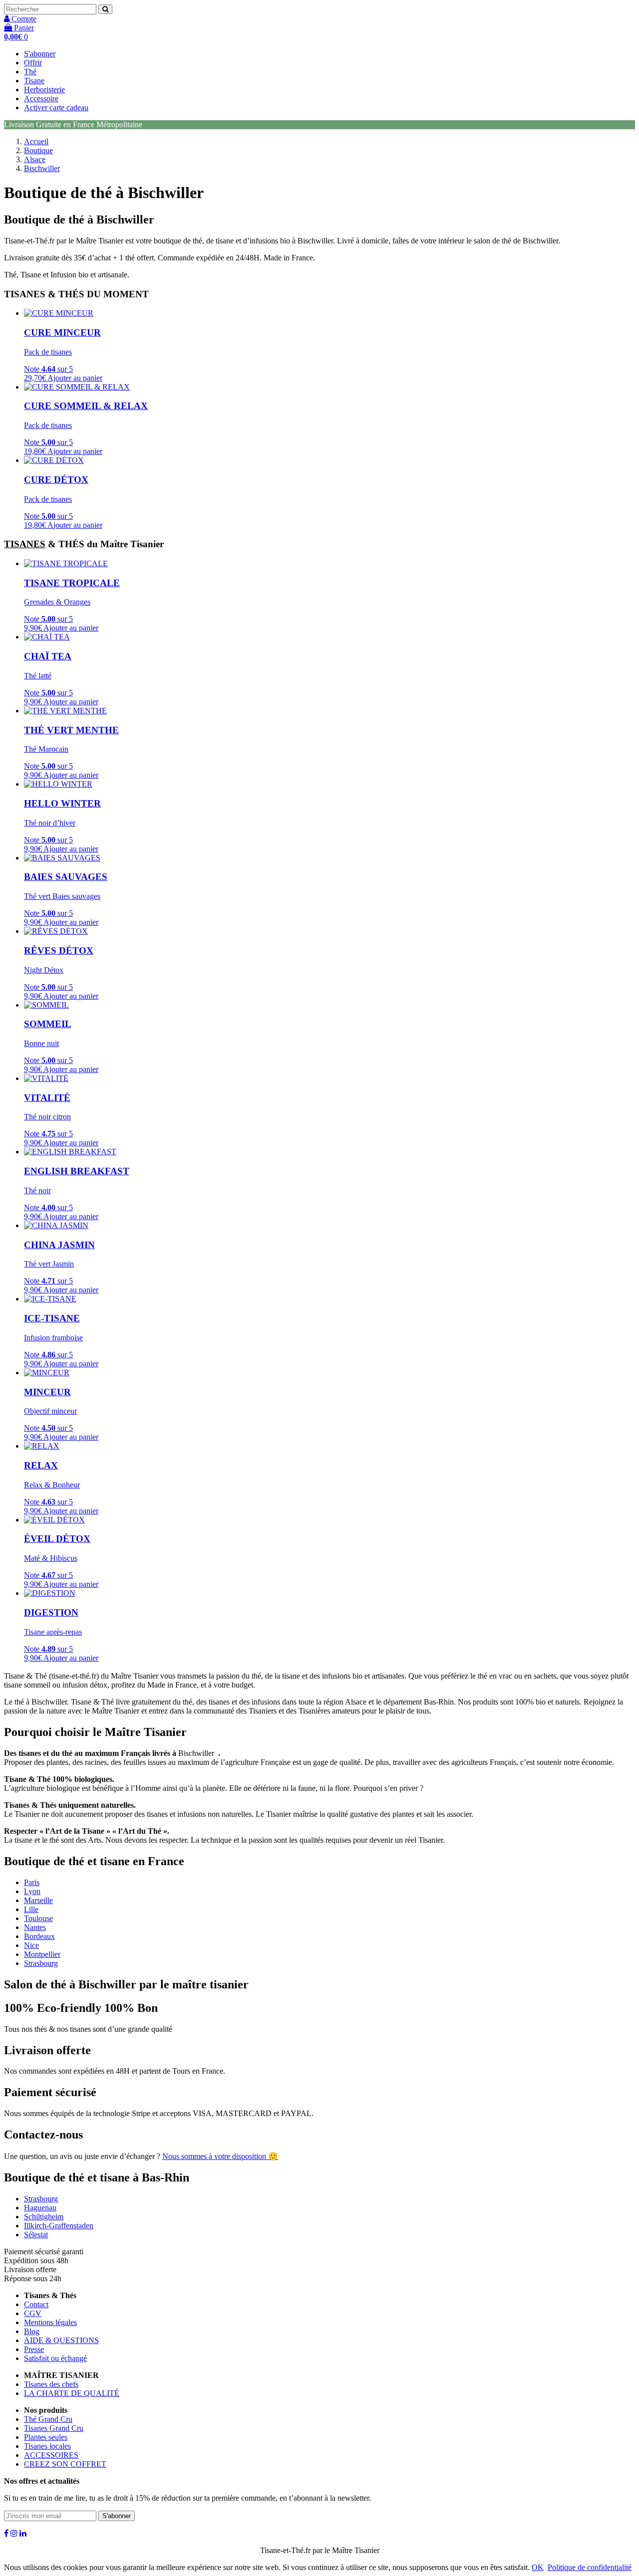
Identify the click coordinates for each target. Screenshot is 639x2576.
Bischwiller (42, 168)
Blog (32, 2331)
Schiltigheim (44, 2217)
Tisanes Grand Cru (54, 2428)
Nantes (35, 1927)
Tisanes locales (47, 2446)
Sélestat (36, 2235)
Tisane (34, 81)
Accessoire (41, 99)
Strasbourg (41, 1963)
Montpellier (42, 1954)
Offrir (33, 63)
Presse (34, 2349)
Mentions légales (50, 2322)
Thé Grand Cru (48, 2419)
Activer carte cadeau (56, 107)
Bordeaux (39, 1936)
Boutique (38, 150)
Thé (30, 72)
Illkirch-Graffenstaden (59, 2226)
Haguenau (40, 2208)
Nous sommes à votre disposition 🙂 (220, 2156)
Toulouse (38, 1918)
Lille (31, 1909)
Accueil (36, 141)
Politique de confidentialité (590, 2567)
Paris (32, 1882)
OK (538, 2567)
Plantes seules (46, 2437)
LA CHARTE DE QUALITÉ (72, 2393)
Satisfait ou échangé (55, 2358)
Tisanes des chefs (51, 2384)
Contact (36, 2304)
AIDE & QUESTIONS (61, 2340)
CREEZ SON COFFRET (65, 2464)
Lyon (32, 1891)
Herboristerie (44, 90)
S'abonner (40, 54)
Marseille (38, 1900)
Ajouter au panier (75, 378)
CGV (33, 2313)
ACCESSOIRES (51, 2455)
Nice (31, 1945)
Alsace (35, 159)
